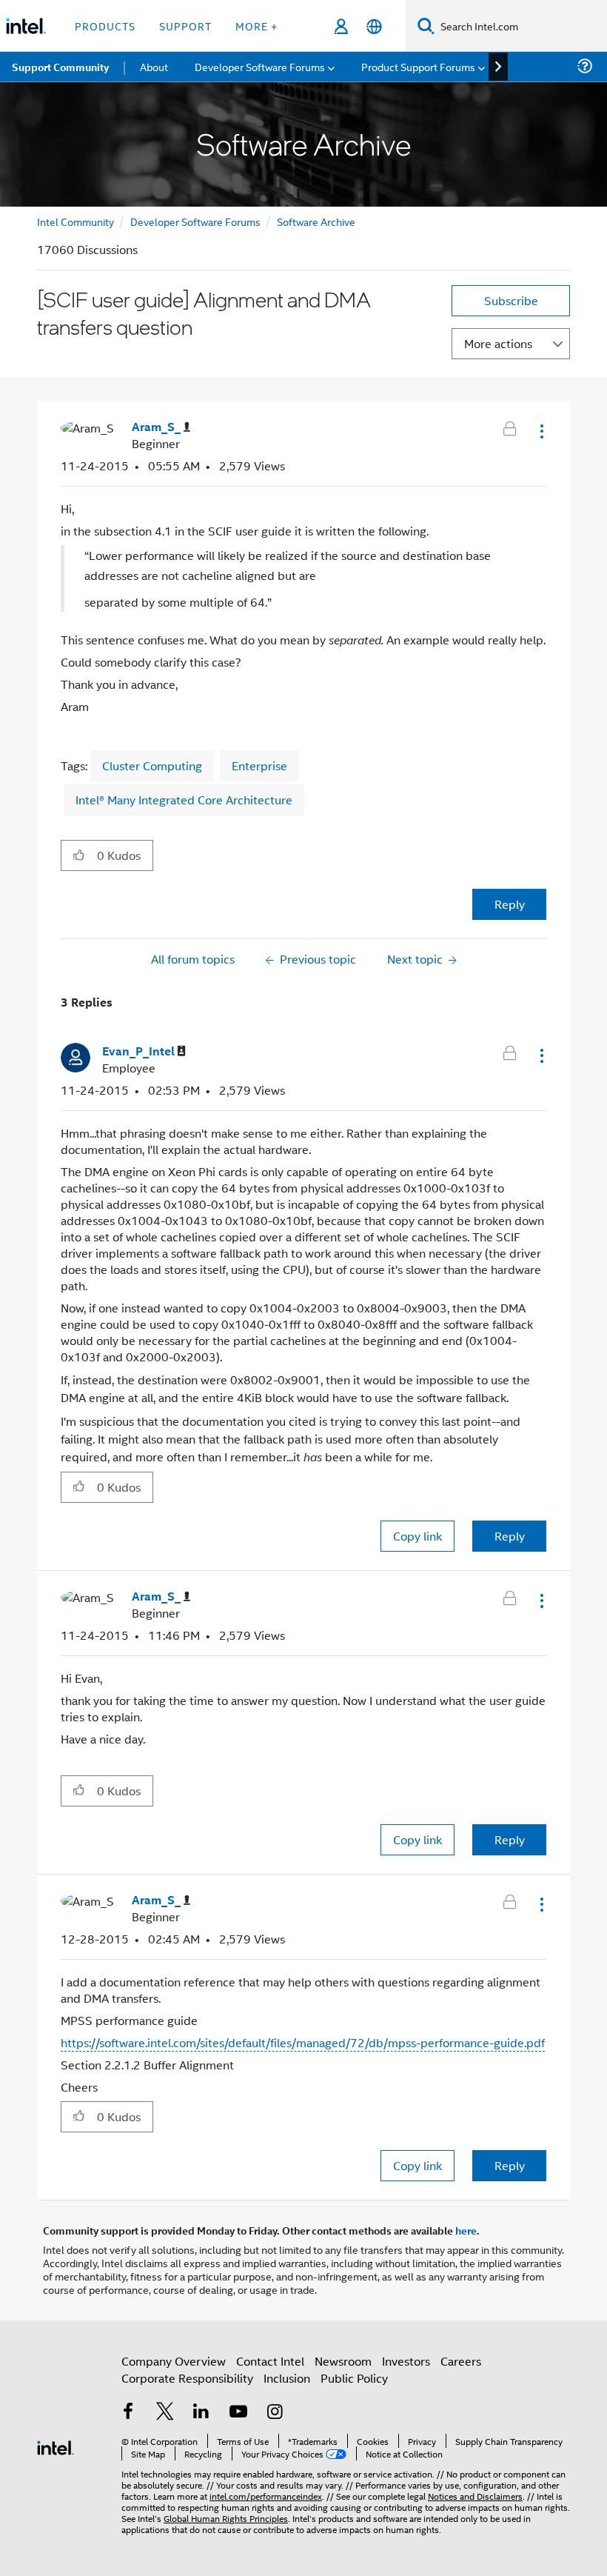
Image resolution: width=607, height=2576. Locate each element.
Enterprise (259, 765)
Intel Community (76, 221)
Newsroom (343, 2361)
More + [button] (256, 26)
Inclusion (287, 2378)
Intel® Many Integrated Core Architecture (184, 800)
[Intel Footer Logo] (56, 2446)
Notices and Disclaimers (475, 2496)
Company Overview (174, 2361)
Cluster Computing (152, 765)
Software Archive (316, 221)
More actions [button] (498, 343)
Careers (461, 2361)
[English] (374, 26)
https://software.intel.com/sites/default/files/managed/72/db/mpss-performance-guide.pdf (303, 2042)
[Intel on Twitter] (165, 2413)
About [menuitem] (154, 66)
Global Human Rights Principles (226, 2518)
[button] (540, 431)
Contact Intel (270, 2361)
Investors (406, 2361)
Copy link (417, 1536)
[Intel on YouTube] (238, 2413)
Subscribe (511, 300)
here (466, 2230)
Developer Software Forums (195, 221)
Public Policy (354, 2378)
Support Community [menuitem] (60, 67)
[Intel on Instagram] (275, 2413)
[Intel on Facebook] (128, 2413)
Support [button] (185, 26)
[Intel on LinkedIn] (201, 2413)
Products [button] (105, 26)
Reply (510, 904)
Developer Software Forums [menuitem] (260, 66)
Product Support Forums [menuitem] (418, 66)
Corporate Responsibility (187, 2378)
